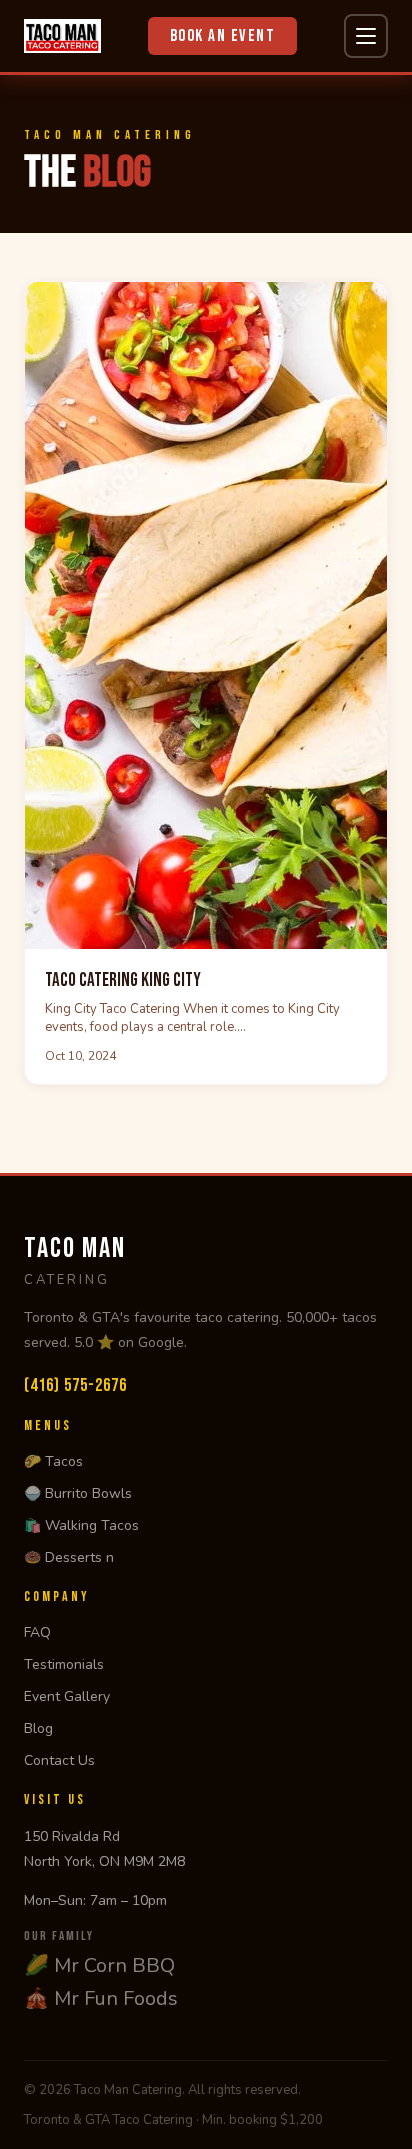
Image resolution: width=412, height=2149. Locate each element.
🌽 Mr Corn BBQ (99, 1965)
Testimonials (64, 1664)
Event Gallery (67, 1696)
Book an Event (223, 36)
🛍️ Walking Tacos (81, 1525)
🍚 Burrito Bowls (78, 1493)
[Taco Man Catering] (62, 36)
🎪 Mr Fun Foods (101, 1998)
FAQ (37, 1632)
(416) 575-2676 (75, 1385)
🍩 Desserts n (69, 1557)
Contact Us (59, 1760)
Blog (38, 1728)
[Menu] (366, 36)
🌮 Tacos (53, 1461)
